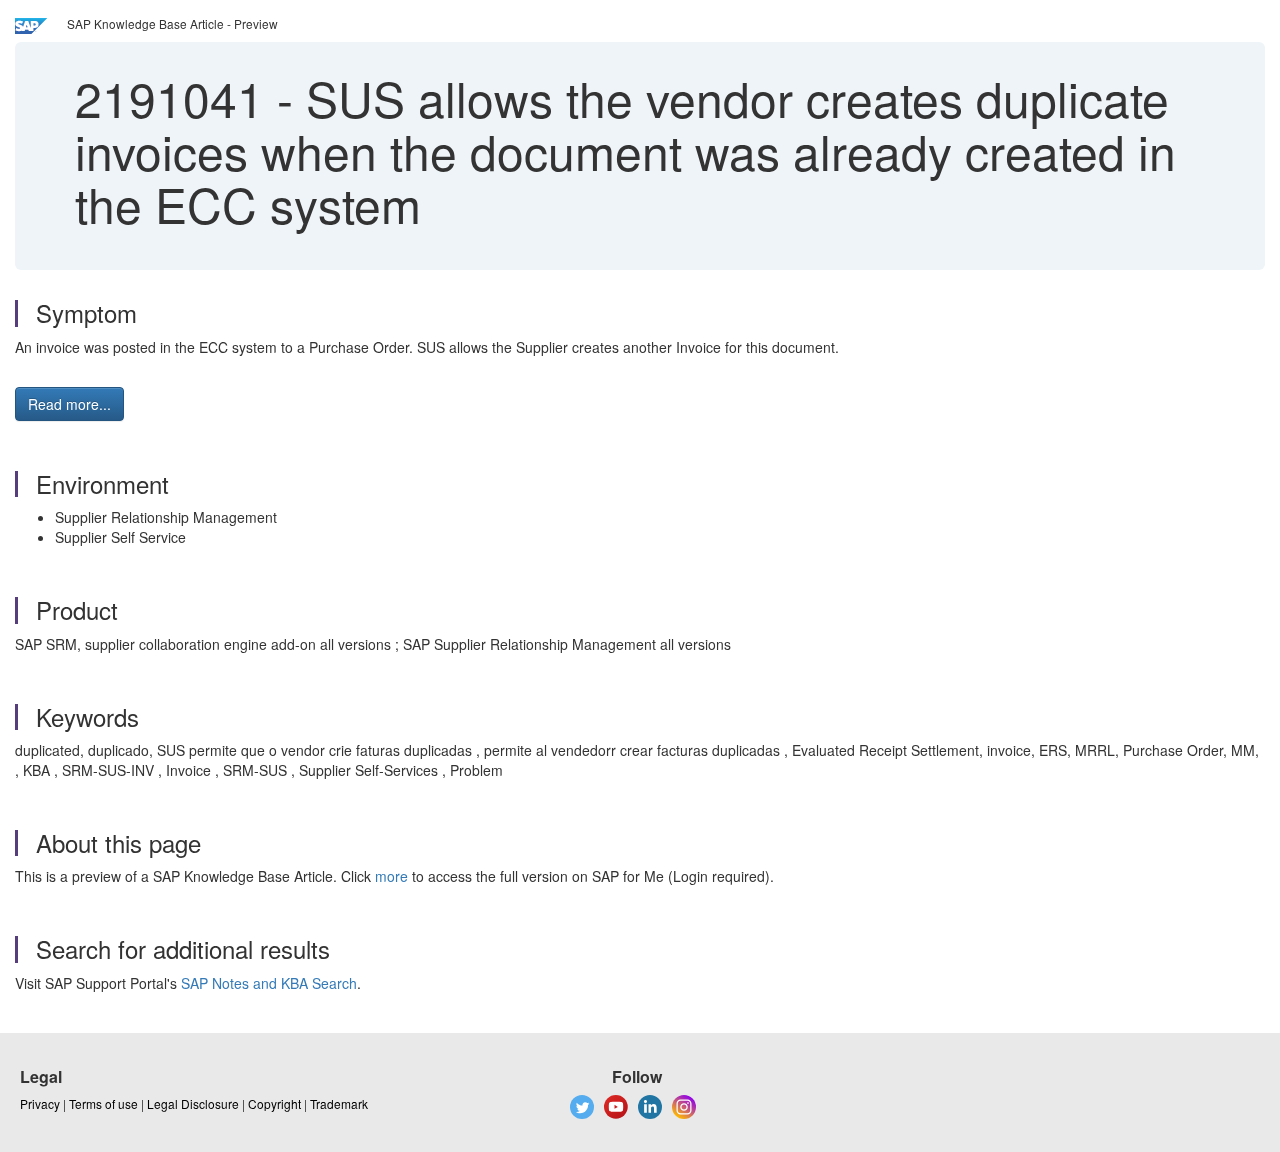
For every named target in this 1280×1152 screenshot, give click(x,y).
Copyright (274, 1103)
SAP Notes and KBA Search (269, 983)
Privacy (40, 1103)
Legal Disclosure (193, 1103)
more (391, 876)
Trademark (339, 1103)
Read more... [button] (69, 404)
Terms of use (103, 1103)
